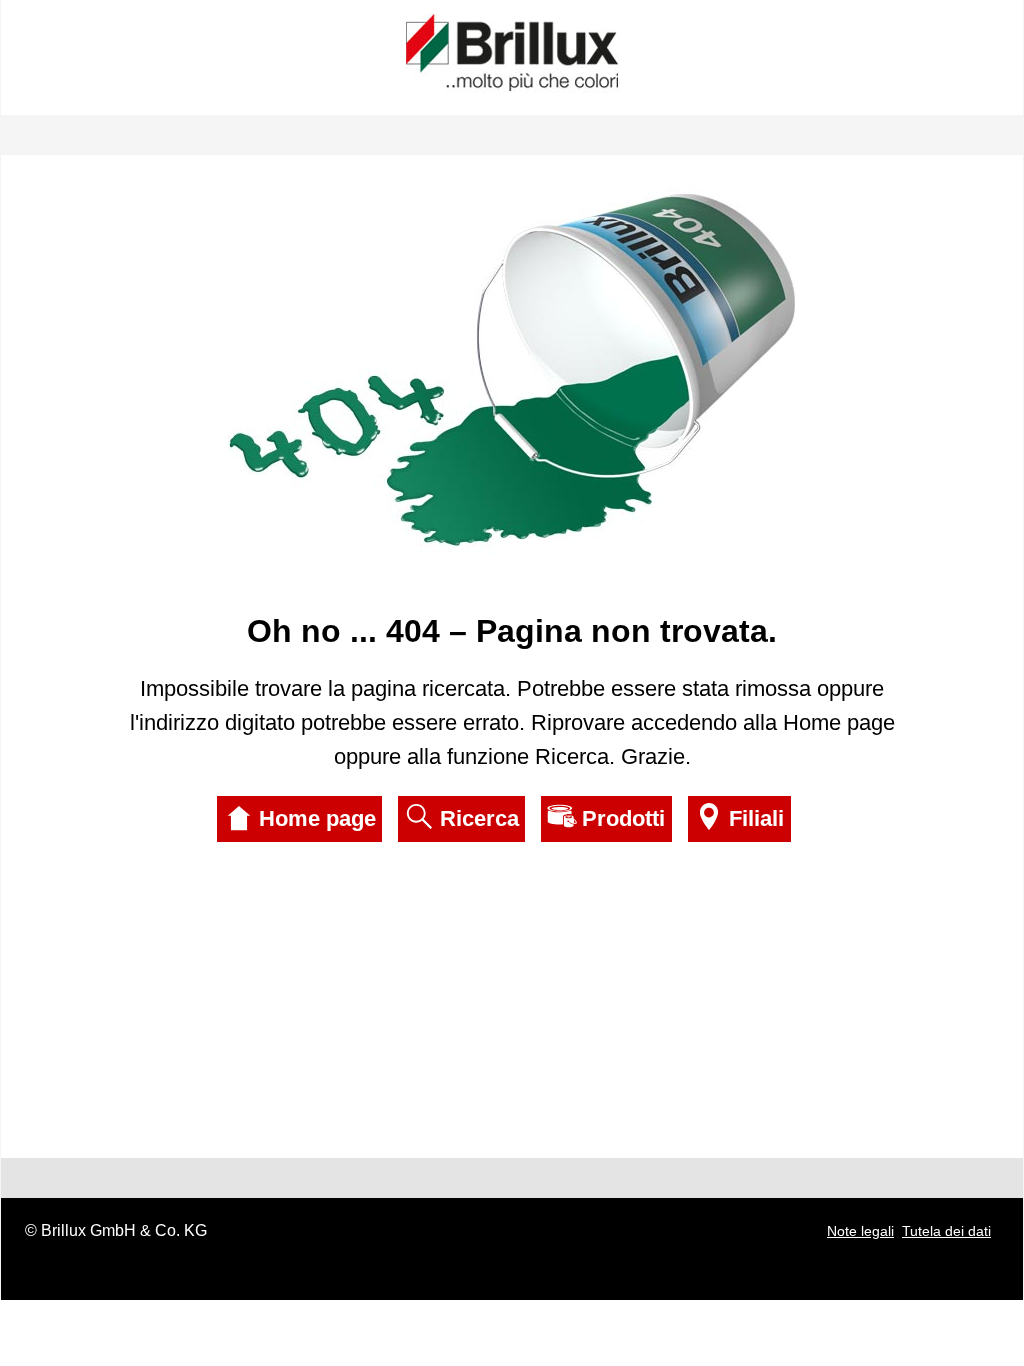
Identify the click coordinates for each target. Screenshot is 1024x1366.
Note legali (860, 1231)
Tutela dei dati (946, 1231)
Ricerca (479, 818)
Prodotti (623, 818)
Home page (317, 818)
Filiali (756, 818)
